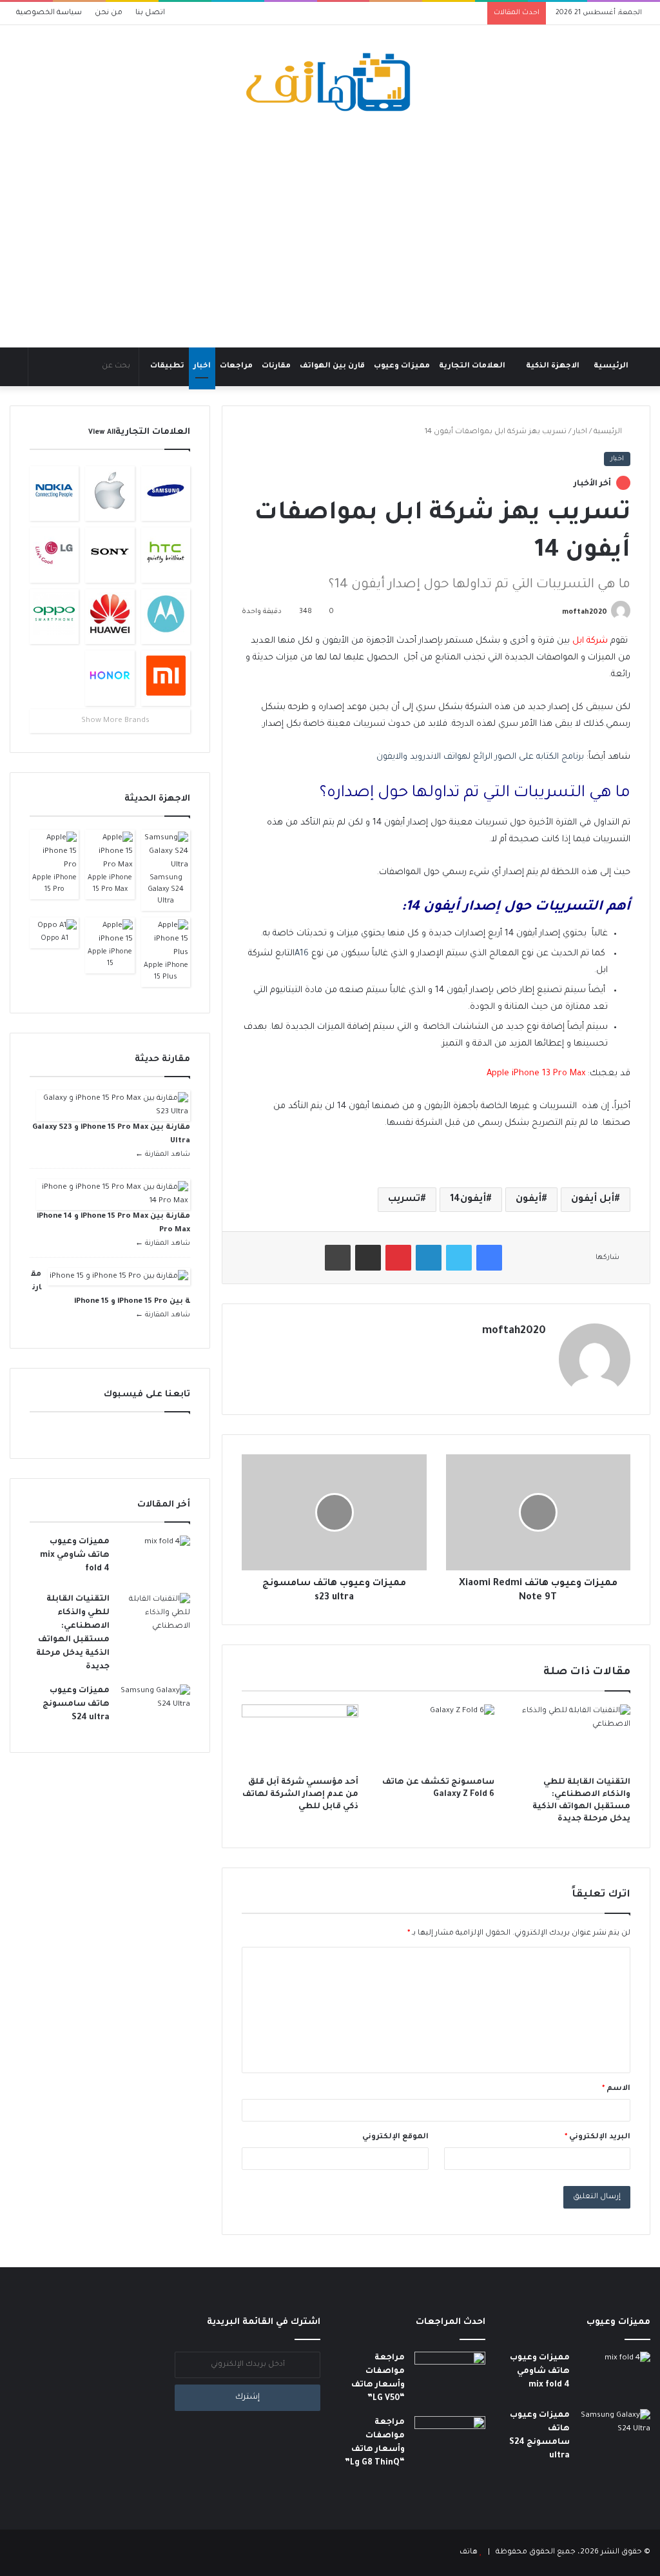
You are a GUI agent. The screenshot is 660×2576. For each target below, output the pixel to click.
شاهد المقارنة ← (163, 1155)
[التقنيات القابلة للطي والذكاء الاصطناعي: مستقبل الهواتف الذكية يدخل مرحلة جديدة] (572, 1737)
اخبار (202, 366)
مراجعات (236, 366)
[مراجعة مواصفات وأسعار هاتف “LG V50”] (450, 2376)
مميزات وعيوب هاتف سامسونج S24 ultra (76, 1704)
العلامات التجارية (472, 366)
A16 (302, 954)
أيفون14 (468, 1200)
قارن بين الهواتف (332, 366)
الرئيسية (611, 366)
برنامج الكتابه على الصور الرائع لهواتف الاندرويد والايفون (480, 757)
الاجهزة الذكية (553, 366)
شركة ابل (590, 641)
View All (102, 433)
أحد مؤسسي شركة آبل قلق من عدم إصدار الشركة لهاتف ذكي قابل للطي (300, 1795)
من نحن (109, 13)
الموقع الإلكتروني (395, 2137)
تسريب (404, 1200)
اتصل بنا (150, 13)
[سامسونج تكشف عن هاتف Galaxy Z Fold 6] (436, 1737)
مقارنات (276, 366)
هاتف (469, 2552)
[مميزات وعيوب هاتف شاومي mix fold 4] (155, 1560)
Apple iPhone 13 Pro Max (536, 1074)
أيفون (529, 1200)
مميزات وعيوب (402, 366)
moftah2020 (585, 612)
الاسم (616, 2089)
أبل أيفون (593, 1200)
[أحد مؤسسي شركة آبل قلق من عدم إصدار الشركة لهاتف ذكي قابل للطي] (300, 1737)
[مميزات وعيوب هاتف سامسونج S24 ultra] (155, 1709)
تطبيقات (167, 366)
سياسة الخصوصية (49, 13)
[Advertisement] (330, 231)
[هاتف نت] (330, 83)
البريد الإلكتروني (597, 2137)
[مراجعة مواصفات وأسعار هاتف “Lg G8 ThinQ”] (450, 2440)
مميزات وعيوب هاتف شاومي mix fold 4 (75, 1556)
